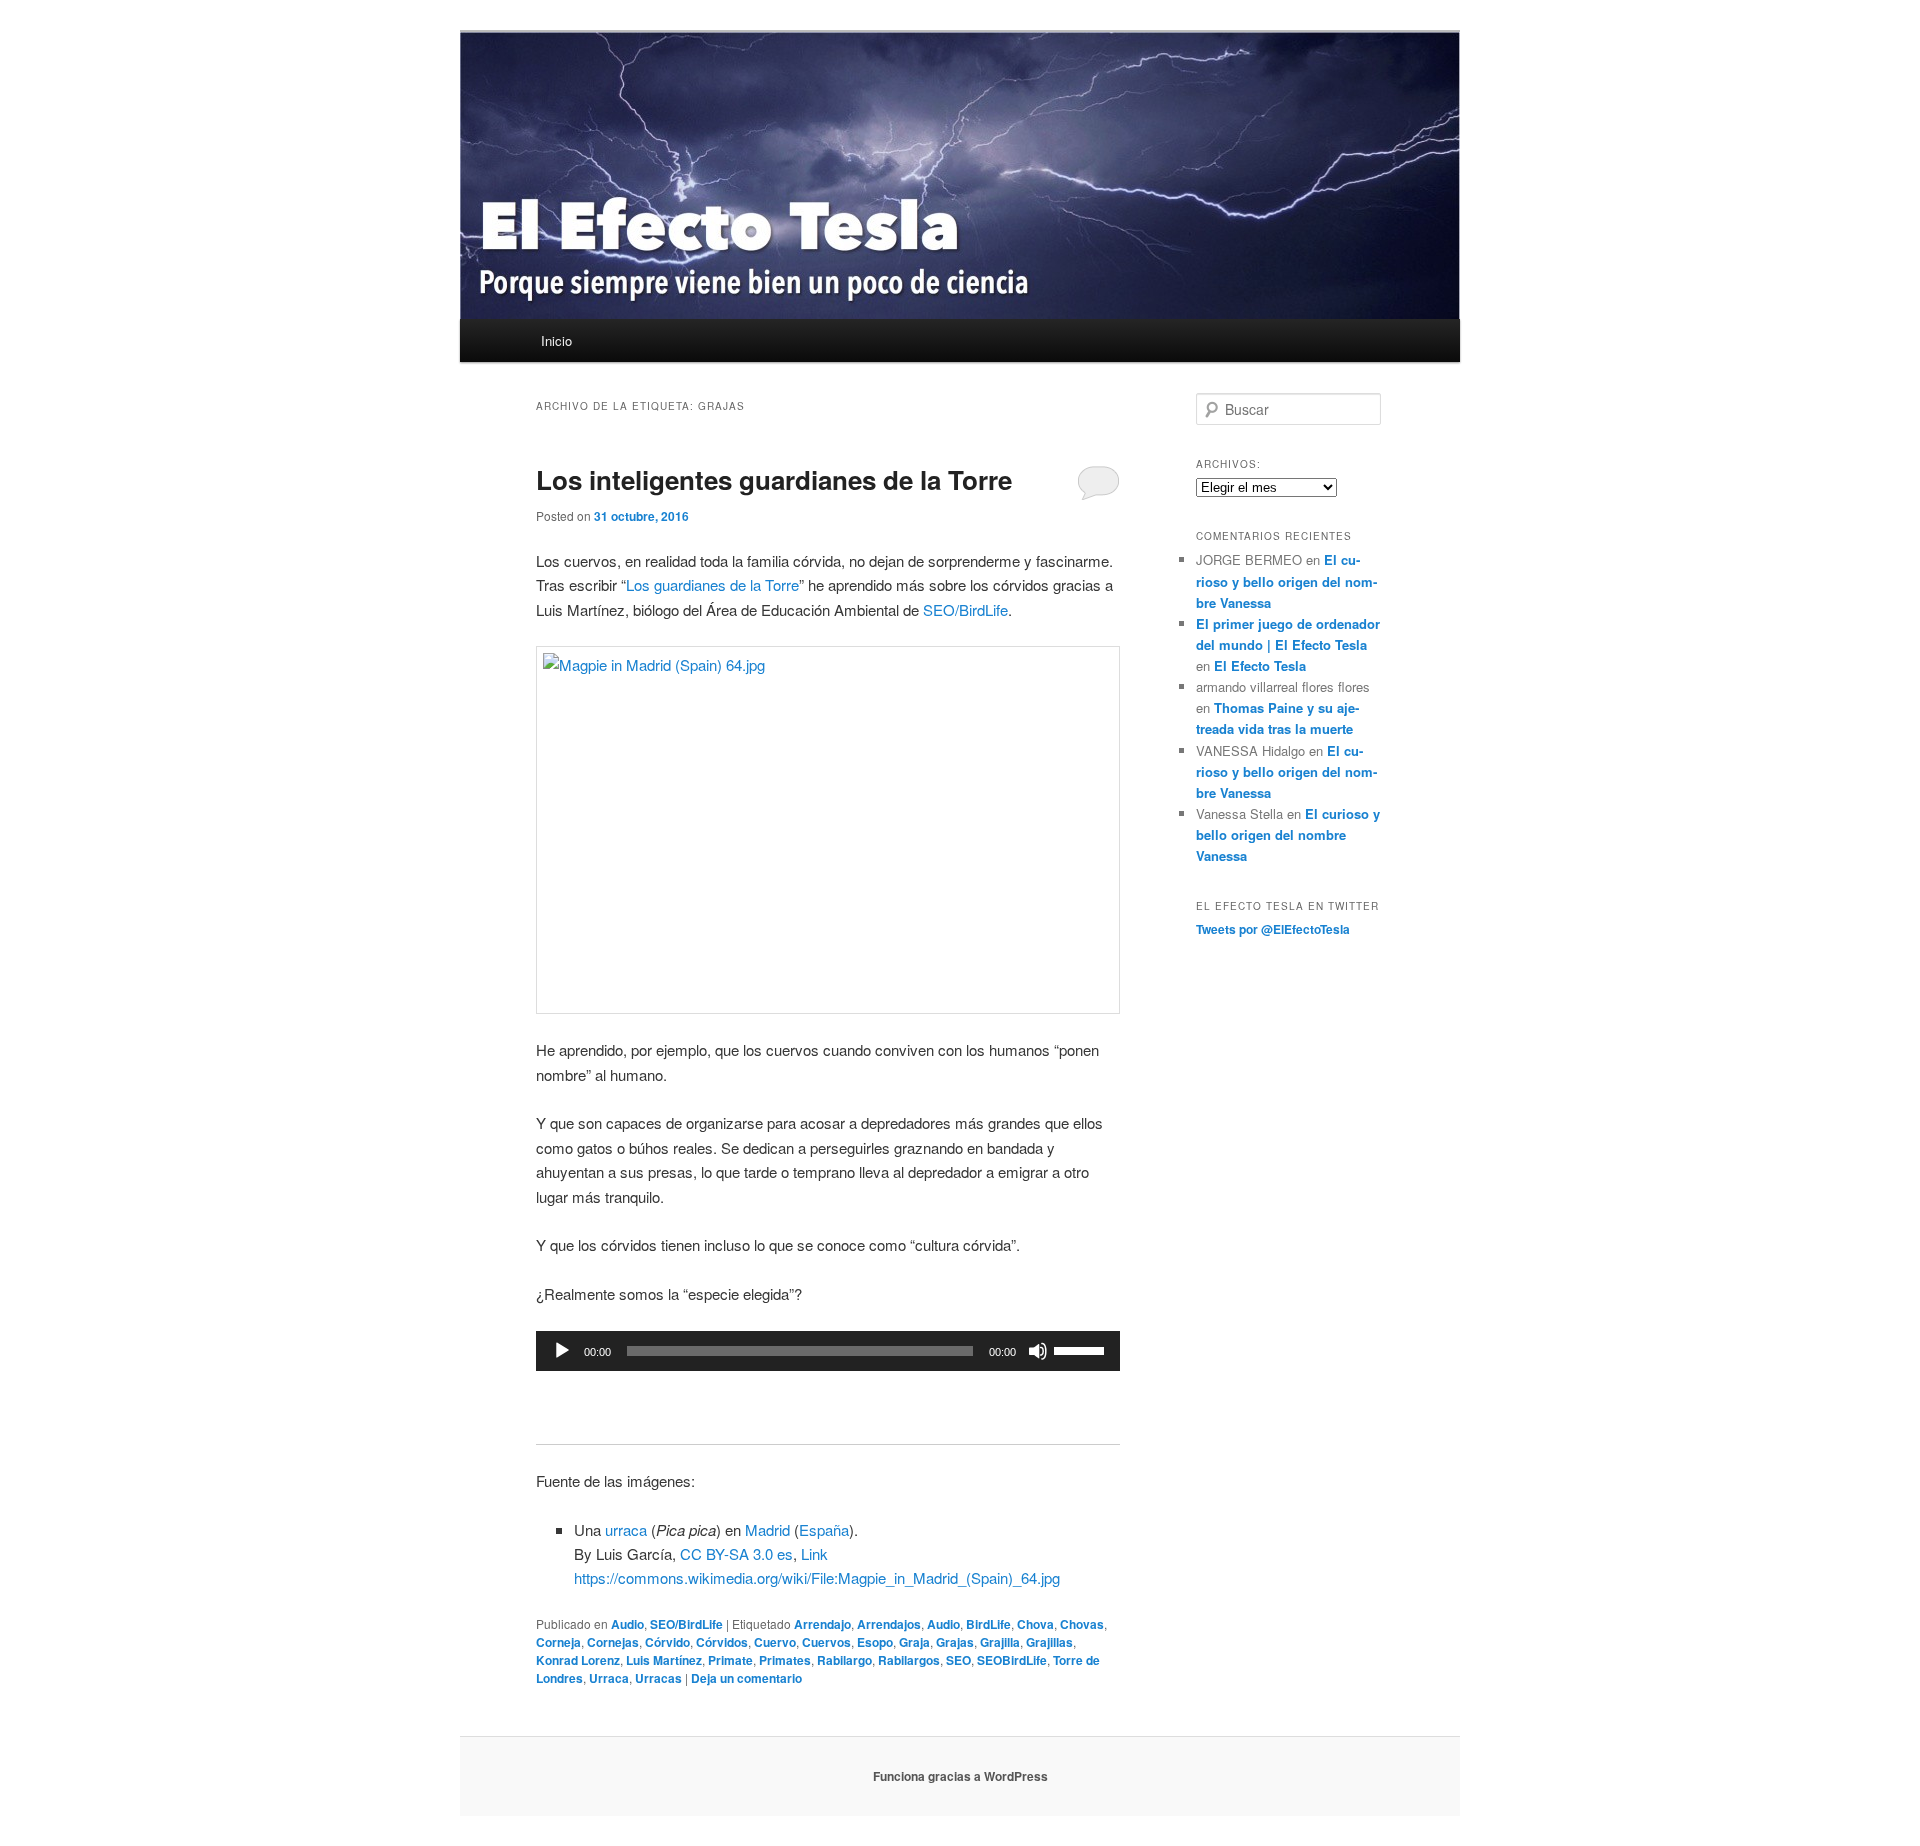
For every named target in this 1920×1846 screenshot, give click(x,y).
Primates (785, 1660)
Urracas (658, 1678)
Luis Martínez (664, 1660)
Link (814, 1553)
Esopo (875, 1642)
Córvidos (722, 1642)
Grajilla (1000, 1642)
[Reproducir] (562, 1351)
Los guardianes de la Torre (712, 584)
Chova (1035, 1624)
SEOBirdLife (1012, 1660)
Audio (627, 1624)
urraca (626, 1529)
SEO (958, 1660)
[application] (828, 1351)
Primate (730, 1660)
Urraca (609, 1678)
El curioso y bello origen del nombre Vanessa (1286, 580)
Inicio (556, 340)
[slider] (1082, 1349)
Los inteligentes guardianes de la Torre (774, 479)
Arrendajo (822, 1624)
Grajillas (1049, 1642)
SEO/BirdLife (965, 609)
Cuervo (775, 1642)
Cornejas (613, 1642)
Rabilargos (909, 1660)
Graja (914, 1642)
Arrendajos (889, 1624)
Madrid (767, 1529)
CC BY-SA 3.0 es (736, 1553)
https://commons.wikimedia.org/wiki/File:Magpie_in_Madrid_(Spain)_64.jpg (817, 1577)
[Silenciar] (1038, 1351)
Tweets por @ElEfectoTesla (1273, 929)
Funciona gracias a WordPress (960, 1776)
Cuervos (826, 1642)
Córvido (667, 1642)
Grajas (955, 1642)
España (824, 1529)
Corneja (558, 1642)
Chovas (1082, 1624)
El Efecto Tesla (1260, 665)
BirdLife (988, 1624)
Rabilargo (844, 1660)
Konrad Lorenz (578, 1660)
